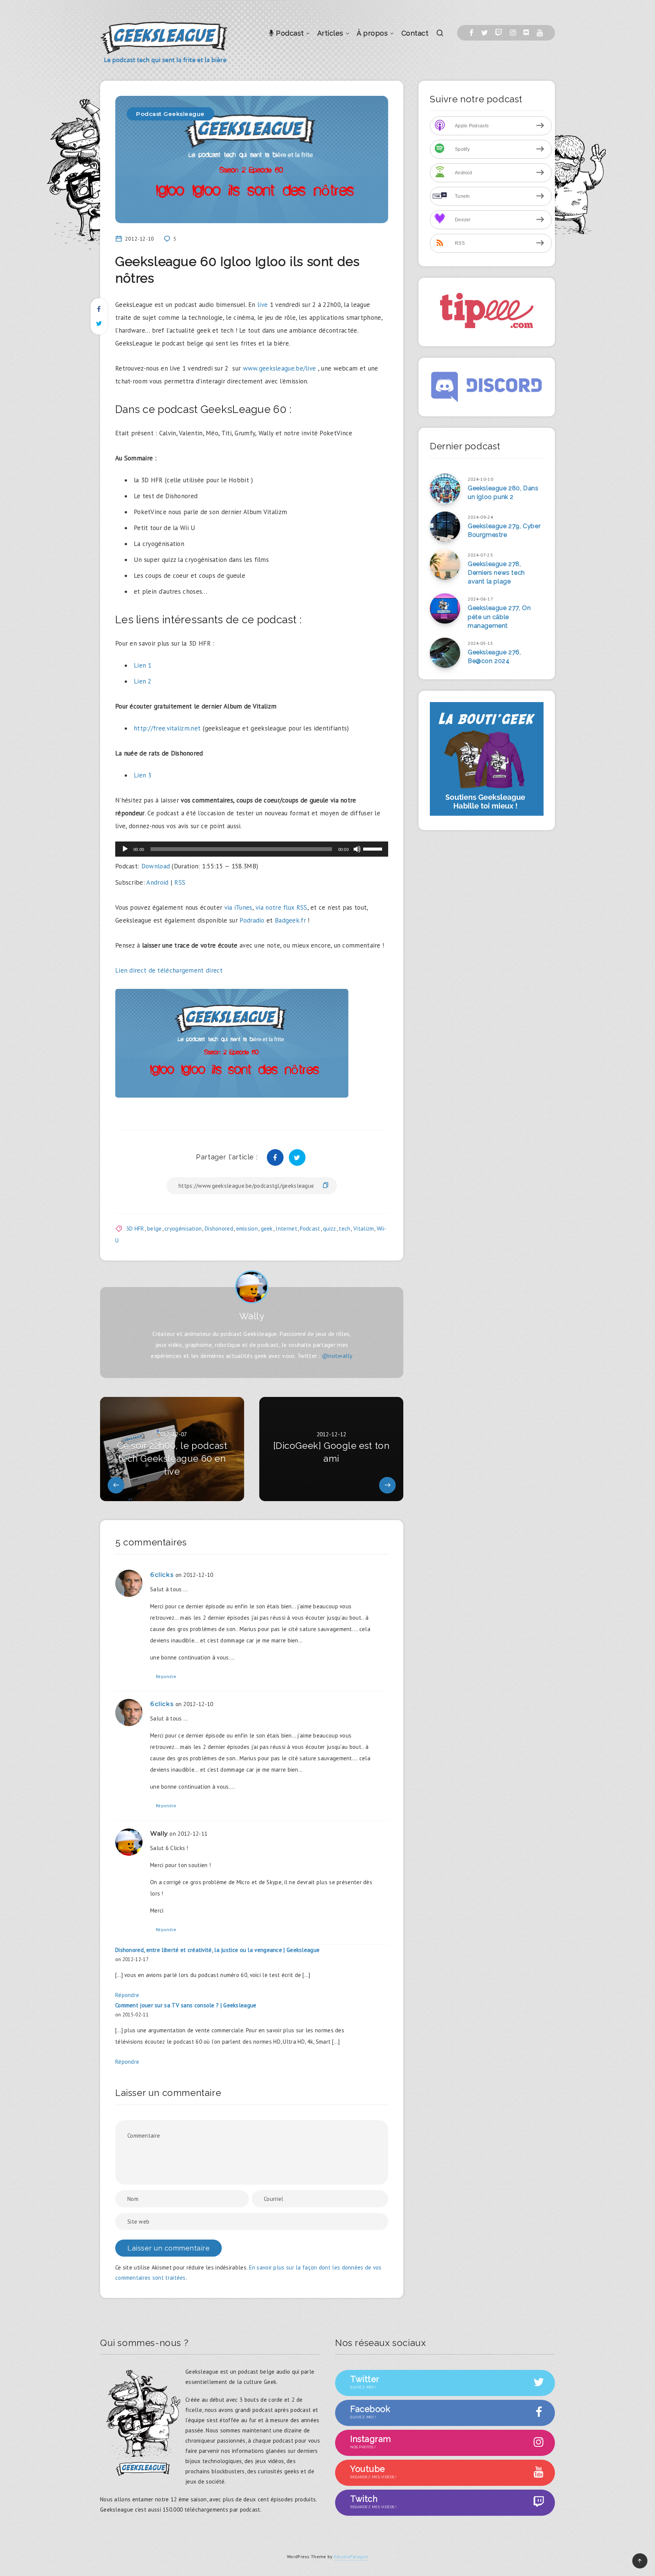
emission (247, 1229)
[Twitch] (499, 33)
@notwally (337, 1356)
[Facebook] (471, 33)
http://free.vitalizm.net (167, 728)
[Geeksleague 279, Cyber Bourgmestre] (445, 527)
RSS (180, 882)
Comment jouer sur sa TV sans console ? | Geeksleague (186, 2005)
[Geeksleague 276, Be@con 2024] (445, 653)
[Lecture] (125, 849)
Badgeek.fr (290, 920)
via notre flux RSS (281, 907)
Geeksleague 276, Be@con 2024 (494, 657)
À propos (372, 33)
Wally (252, 1316)
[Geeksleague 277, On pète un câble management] (445, 608)
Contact (415, 33)
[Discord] (526, 33)
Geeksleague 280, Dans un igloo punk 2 (503, 493)
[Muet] (357, 849)
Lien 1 (143, 665)
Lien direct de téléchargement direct (169, 970)
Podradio (252, 920)
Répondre (166, 1676)
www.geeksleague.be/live (280, 368)
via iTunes (238, 907)
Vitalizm (364, 1229)
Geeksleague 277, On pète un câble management (499, 617)
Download (156, 866)
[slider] (374, 848)
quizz (330, 1229)
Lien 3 (143, 775)
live (262, 305)
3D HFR (135, 1229)
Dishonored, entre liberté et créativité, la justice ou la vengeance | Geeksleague (217, 1950)
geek (267, 1229)
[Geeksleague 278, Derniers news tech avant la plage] (445, 565)
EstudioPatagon (351, 2556)
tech (345, 1229)
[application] (252, 849)
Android (157, 882)
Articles (330, 33)
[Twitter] (484, 33)
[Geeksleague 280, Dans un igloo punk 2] (445, 489)
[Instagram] (513, 33)
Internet (286, 1229)
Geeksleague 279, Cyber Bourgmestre (504, 530)
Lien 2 (143, 681)
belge (154, 1229)
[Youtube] (540, 33)
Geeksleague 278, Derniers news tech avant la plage (496, 573)
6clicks (162, 1575)
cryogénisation (183, 1229)
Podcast (289, 33)
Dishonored (219, 1229)
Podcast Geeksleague (170, 114)
